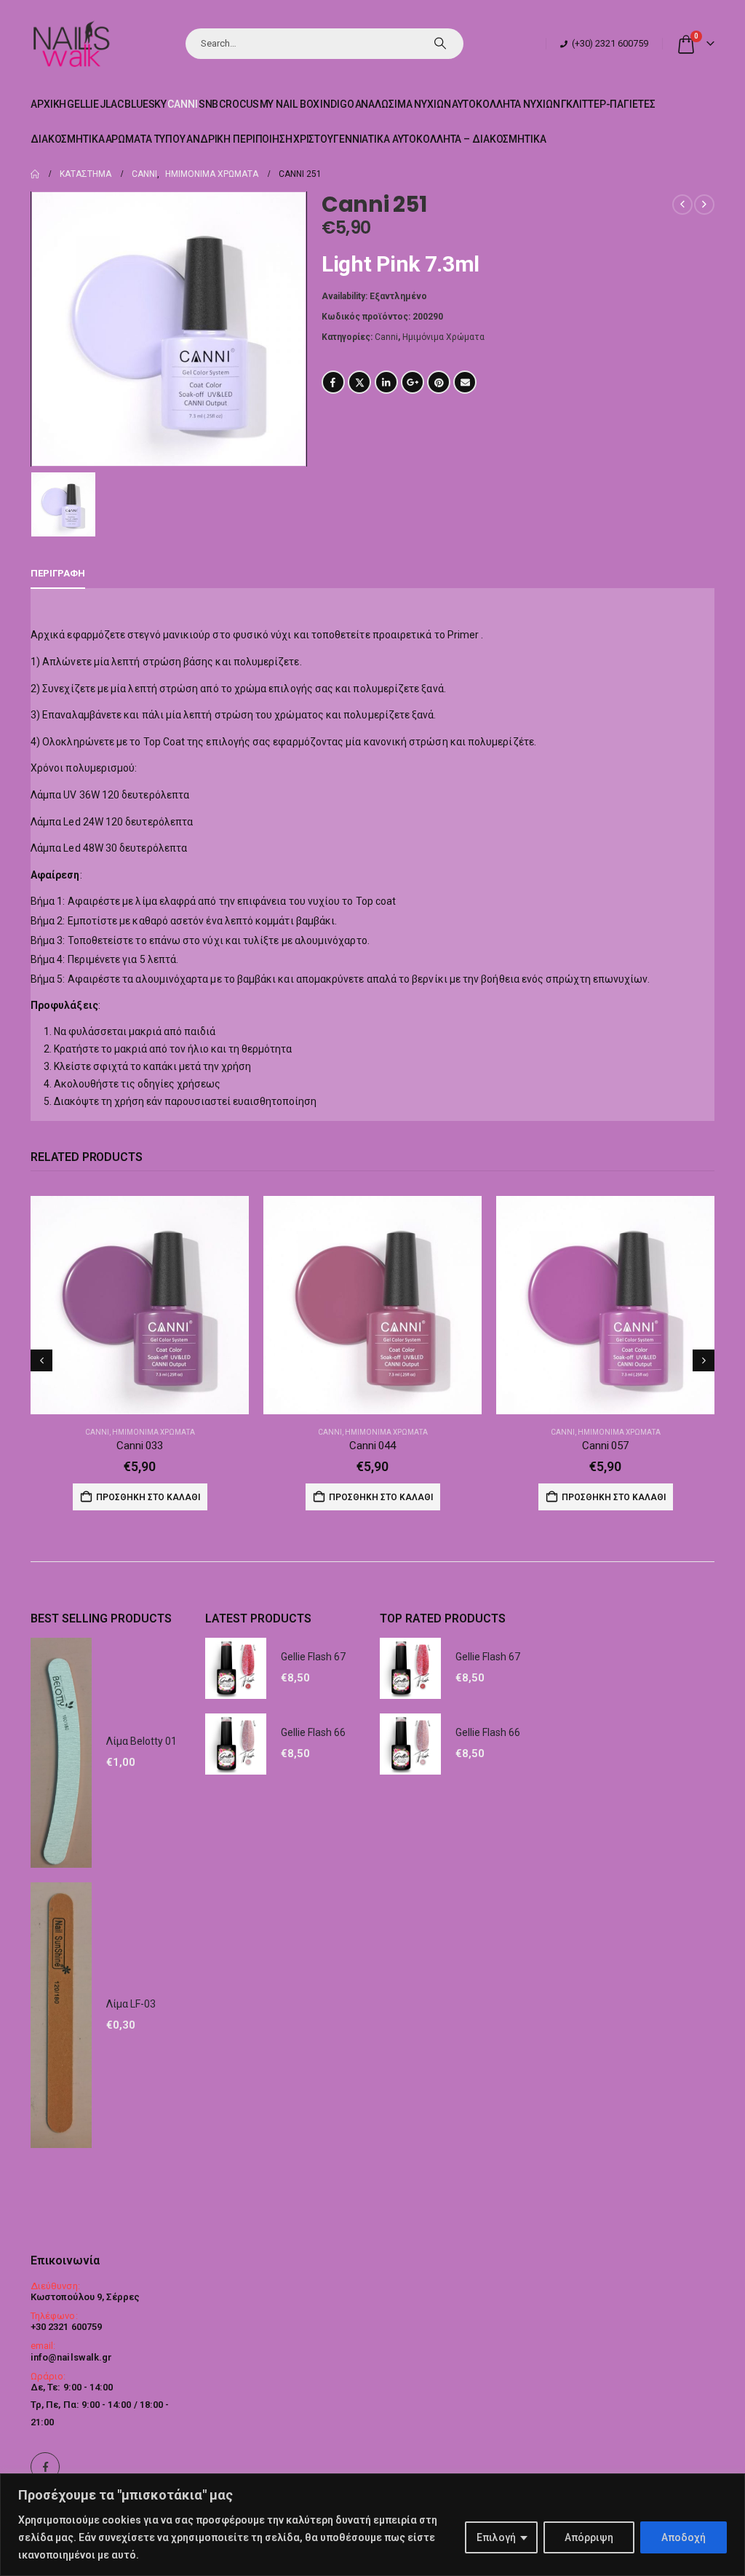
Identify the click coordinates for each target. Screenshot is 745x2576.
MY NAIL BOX (290, 104)
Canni (182, 104)
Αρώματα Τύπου (146, 139)
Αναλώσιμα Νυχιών (403, 104)
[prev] (682, 205)
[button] (41, 1360)
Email (465, 382)
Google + (413, 382)
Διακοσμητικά (68, 139)
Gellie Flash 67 (313, 1657)
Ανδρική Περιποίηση (239, 139)
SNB (209, 104)
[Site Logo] (71, 43)
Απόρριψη (589, 2537)
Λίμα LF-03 (131, 2004)
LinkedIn (386, 382)
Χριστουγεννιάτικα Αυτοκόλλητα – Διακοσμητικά (420, 139)
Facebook (333, 382)
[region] (372, 2525)
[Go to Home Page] (35, 174)
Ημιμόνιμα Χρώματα (443, 337)
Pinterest (439, 382)
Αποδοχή (684, 2537)
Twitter (359, 382)
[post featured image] (140, 1305)
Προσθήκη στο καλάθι (148, 1497)
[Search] (440, 44)
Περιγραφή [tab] (58, 573)
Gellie (83, 104)
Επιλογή (496, 2537)
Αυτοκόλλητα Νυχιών (506, 104)
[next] (704, 205)
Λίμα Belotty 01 (142, 1741)
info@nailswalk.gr (71, 2357)
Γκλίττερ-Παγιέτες (608, 104)
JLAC (112, 104)
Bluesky (146, 104)
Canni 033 (140, 1446)
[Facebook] (45, 2467)
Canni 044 (372, 1446)
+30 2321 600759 (66, 2327)
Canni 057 (605, 1446)
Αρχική (48, 104)
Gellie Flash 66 (313, 1732)
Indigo (337, 104)
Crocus (239, 104)
